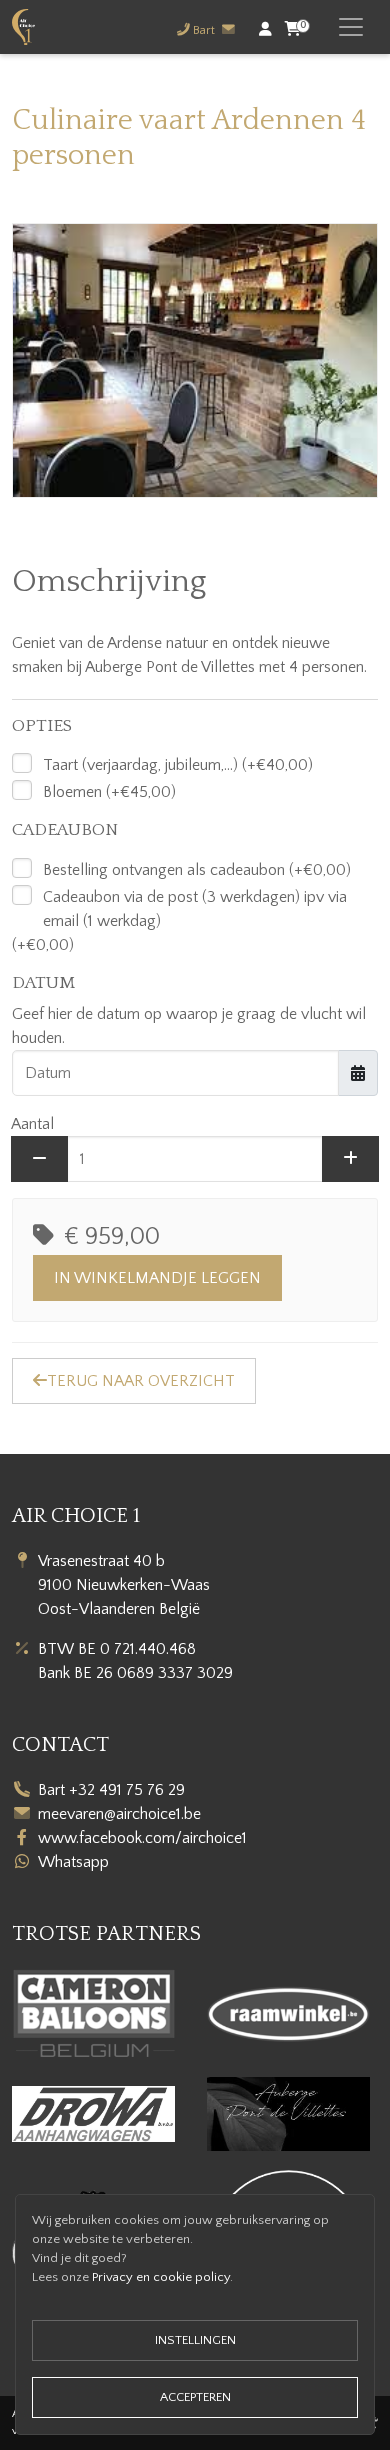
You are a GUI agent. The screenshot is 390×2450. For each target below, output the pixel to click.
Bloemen (72, 792)
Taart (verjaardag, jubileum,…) (140, 765)
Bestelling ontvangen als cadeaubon (164, 870)
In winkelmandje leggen (157, 1278)
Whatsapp (73, 1862)
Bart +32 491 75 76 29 (111, 1790)
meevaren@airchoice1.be (119, 1814)
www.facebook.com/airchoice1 (142, 1838)
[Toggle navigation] (351, 27)
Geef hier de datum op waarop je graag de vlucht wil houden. (189, 1026)
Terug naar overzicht (141, 1381)
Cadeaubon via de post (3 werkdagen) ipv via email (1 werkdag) (195, 909)
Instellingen (195, 2340)
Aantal (32, 1124)
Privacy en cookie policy (161, 2277)
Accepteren (195, 2397)
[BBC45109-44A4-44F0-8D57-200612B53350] (195, 360)
